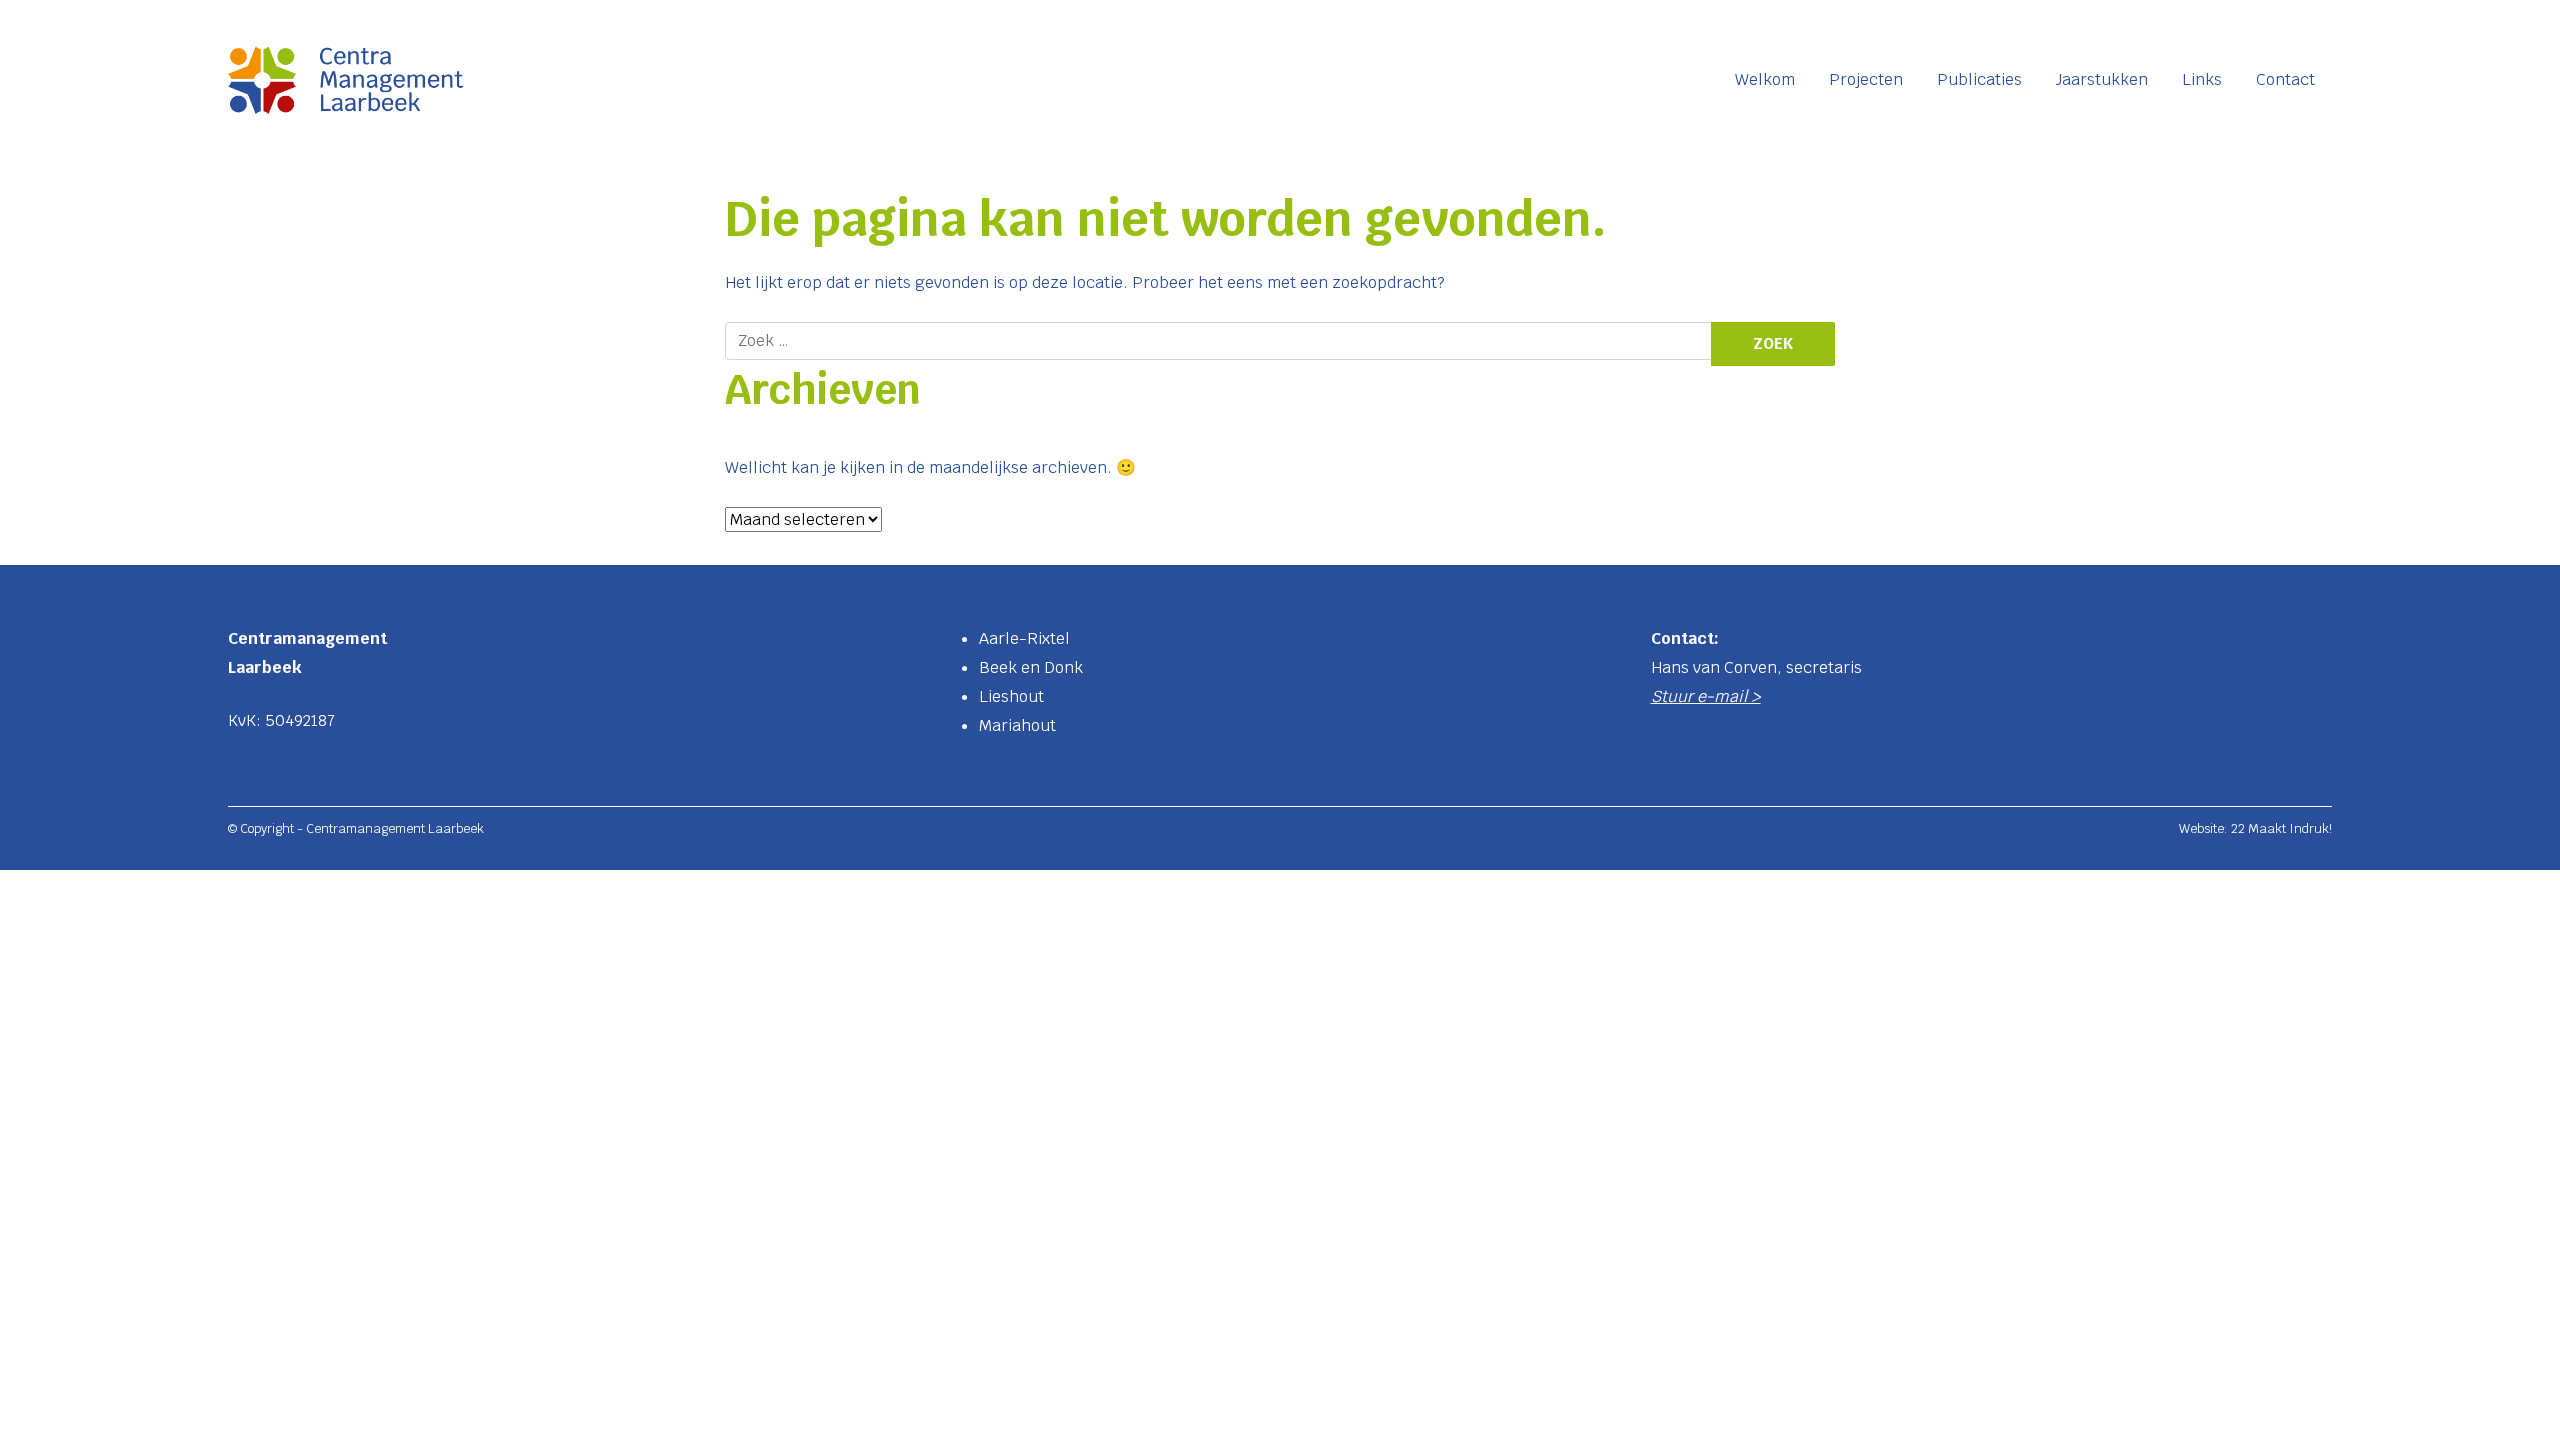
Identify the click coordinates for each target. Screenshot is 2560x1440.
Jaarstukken (2102, 79)
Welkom (1765, 79)
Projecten (1866, 79)
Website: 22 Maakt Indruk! (2255, 828)
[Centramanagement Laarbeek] (345, 80)
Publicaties (1979, 79)
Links (2202, 79)
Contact (2285, 79)
